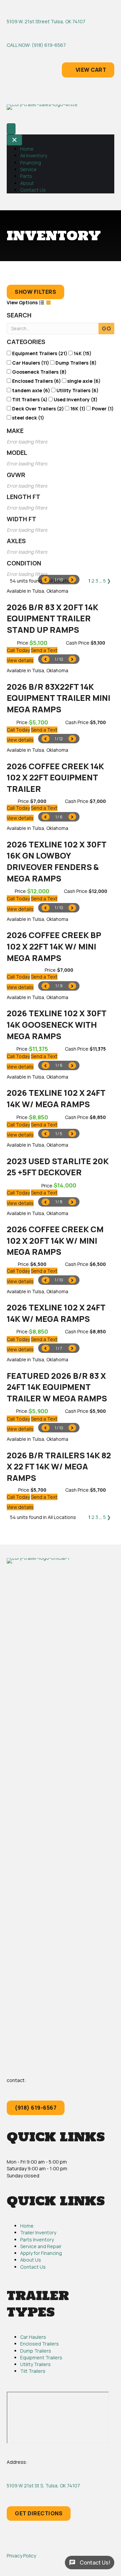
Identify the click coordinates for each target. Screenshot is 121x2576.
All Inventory (34, 156)
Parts (26, 176)
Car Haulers (33, 2337)
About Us (31, 2260)
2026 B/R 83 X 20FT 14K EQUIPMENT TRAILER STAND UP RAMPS (52, 618)
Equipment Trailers (41, 2357)
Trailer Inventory (38, 2232)
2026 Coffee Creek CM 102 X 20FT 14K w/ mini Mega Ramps (55, 1240)
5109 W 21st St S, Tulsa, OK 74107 (43, 2486)
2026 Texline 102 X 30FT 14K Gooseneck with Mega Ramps (56, 1024)
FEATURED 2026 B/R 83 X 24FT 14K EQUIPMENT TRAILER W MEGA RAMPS (57, 1387)
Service (28, 169)
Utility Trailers (35, 2364)
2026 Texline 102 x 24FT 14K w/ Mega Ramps (56, 1098)
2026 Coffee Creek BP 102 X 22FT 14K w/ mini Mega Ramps (54, 946)
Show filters (35, 292)
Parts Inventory (37, 2240)
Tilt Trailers (33, 2371)
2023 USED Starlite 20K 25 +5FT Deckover (58, 1167)
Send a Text (44, 650)
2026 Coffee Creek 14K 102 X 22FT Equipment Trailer (55, 777)
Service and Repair (41, 2246)
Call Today (18, 650)
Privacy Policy (21, 2556)
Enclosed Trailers (39, 2344)
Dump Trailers (36, 2351)
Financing (31, 163)
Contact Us (33, 190)
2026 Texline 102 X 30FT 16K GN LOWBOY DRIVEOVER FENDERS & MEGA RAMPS (56, 861)
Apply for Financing (41, 2253)
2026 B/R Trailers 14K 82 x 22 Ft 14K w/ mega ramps (59, 1466)
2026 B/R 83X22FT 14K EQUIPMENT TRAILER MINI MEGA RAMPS (58, 698)
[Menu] (11, 129)
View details (20, 660)
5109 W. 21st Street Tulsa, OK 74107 (46, 21)
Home (27, 149)
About (27, 183)
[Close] (14, 140)
